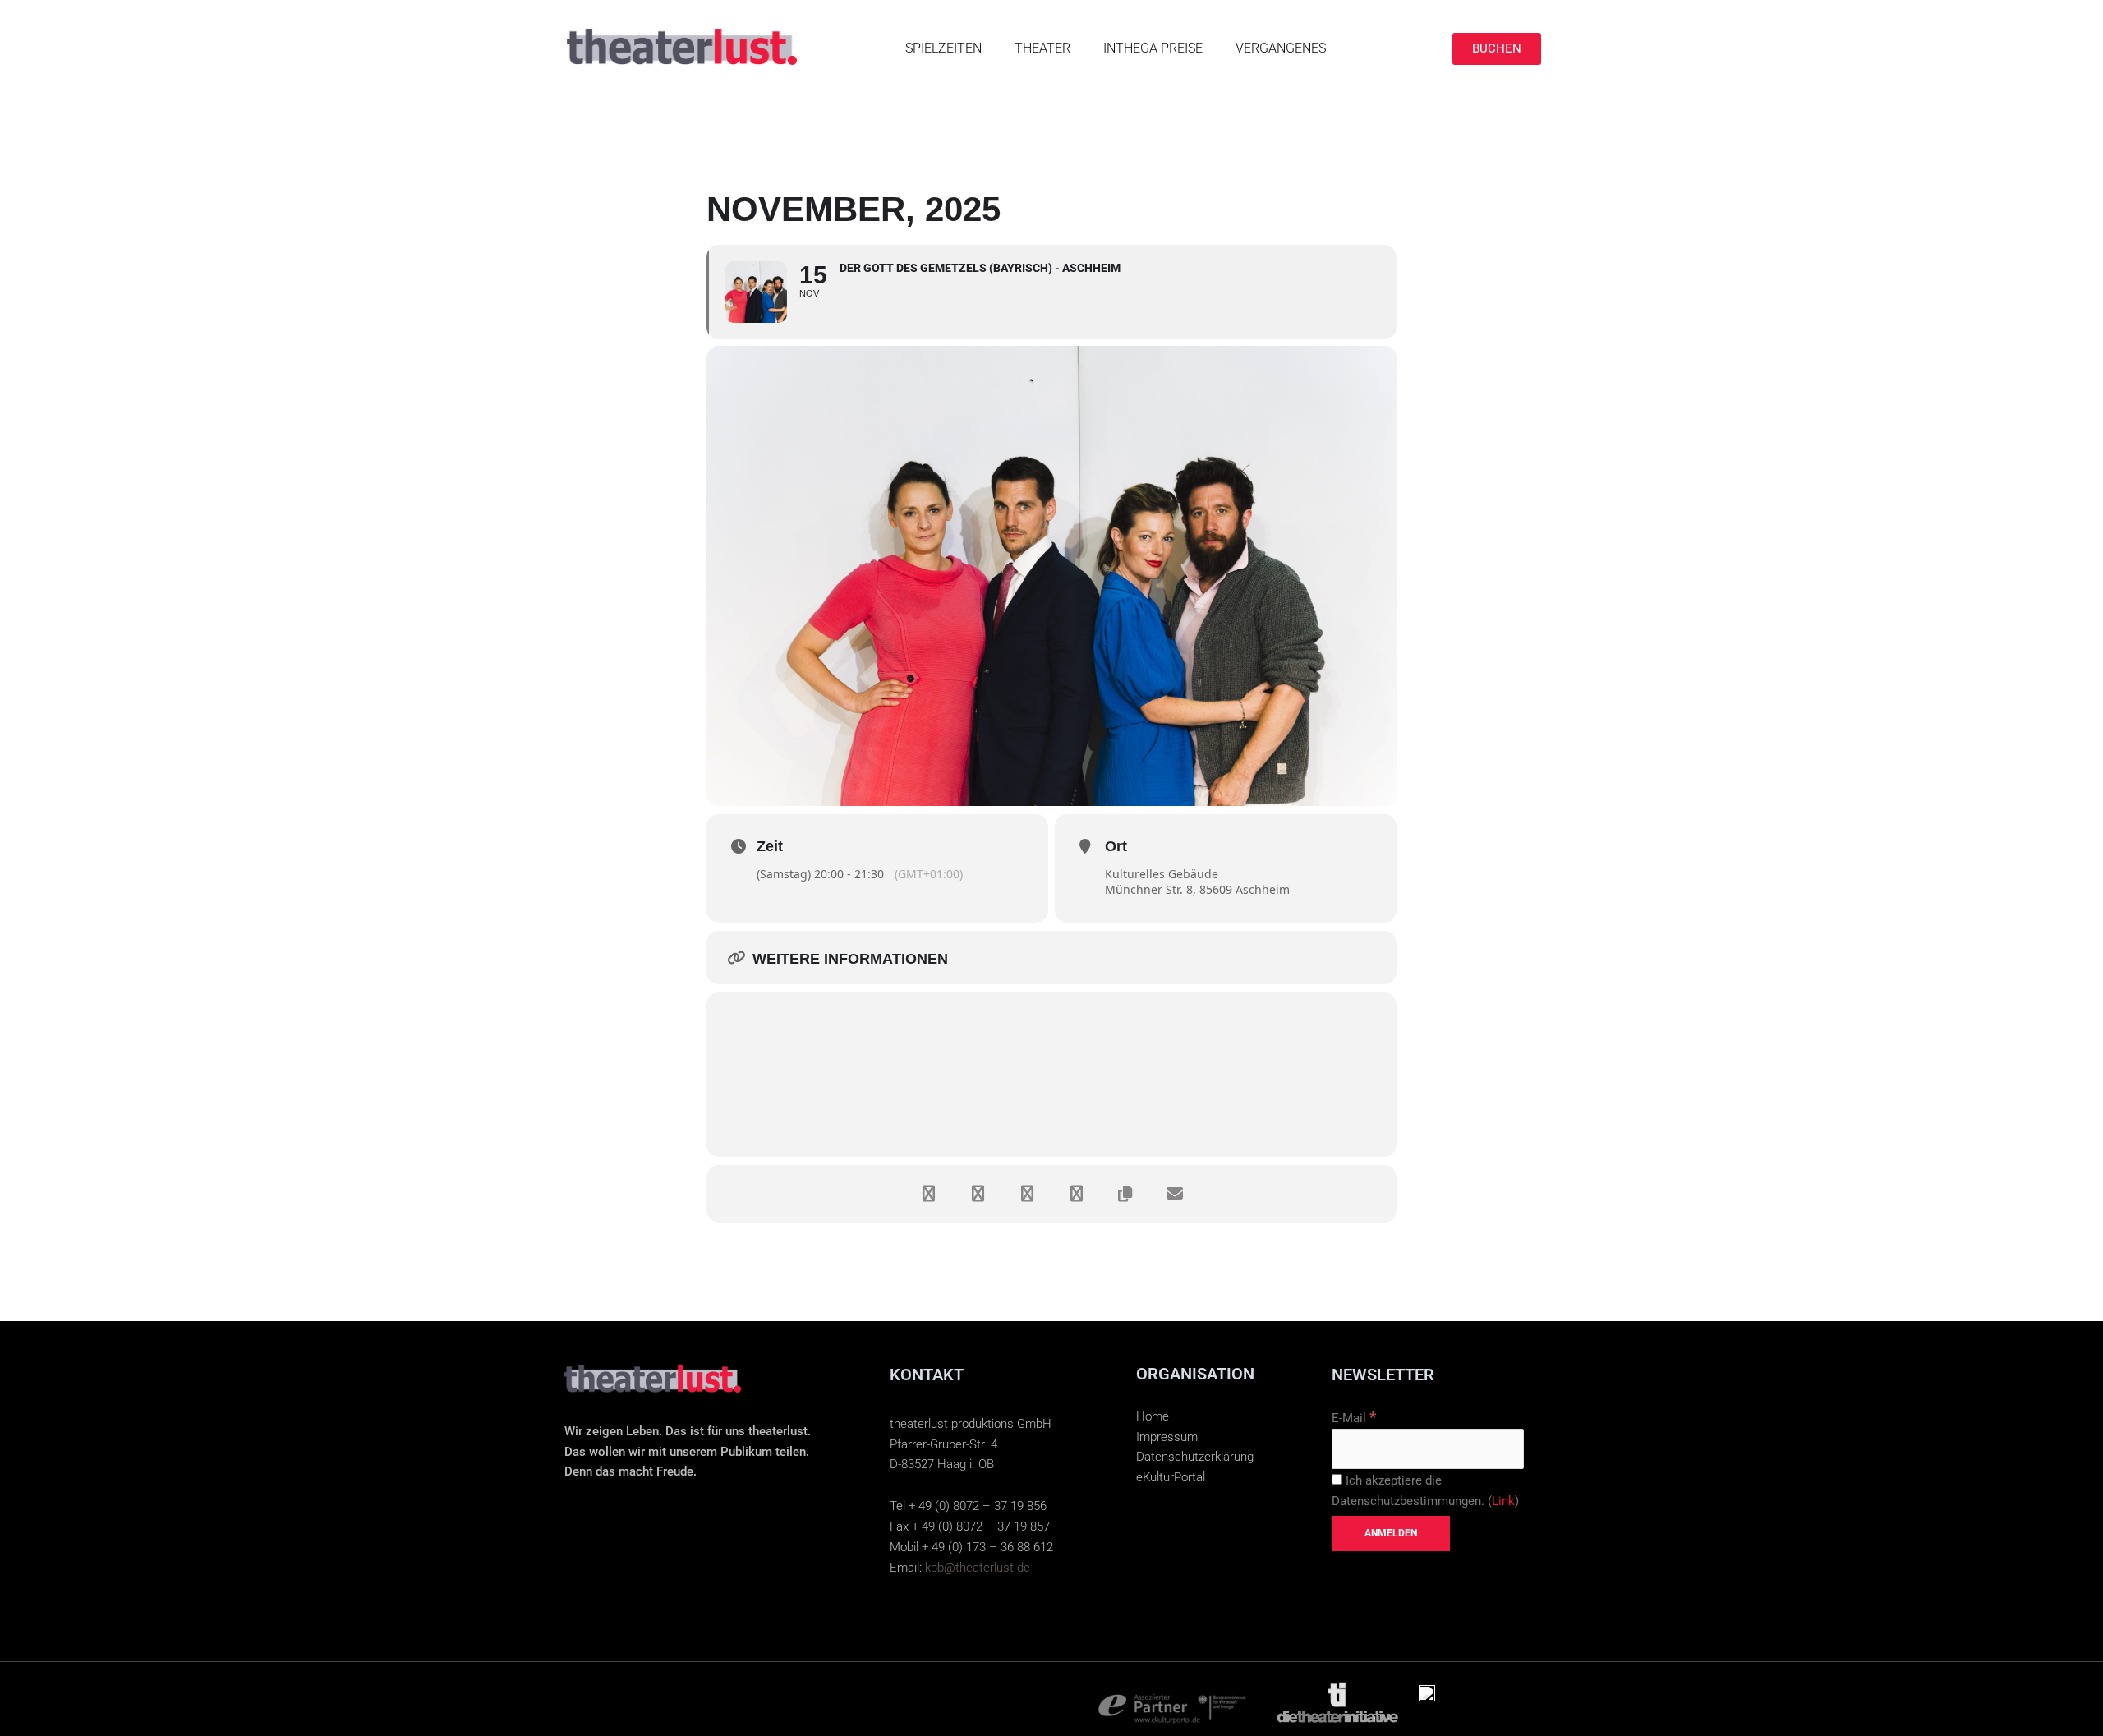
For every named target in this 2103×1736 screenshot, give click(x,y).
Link (1503, 1501)
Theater (1042, 48)
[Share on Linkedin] (1027, 1194)
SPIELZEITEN (943, 48)
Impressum (1167, 1437)
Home (1153, 1416)
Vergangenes (1281, 48)
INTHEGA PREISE (1153, 48)
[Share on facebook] (928, 1194)
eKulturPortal (1171, 1477)
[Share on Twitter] (978, 1194)
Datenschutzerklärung (1195, 1457)
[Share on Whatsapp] (1076, 1194)
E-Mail (1354, 1418)
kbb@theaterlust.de (978, 1568)
